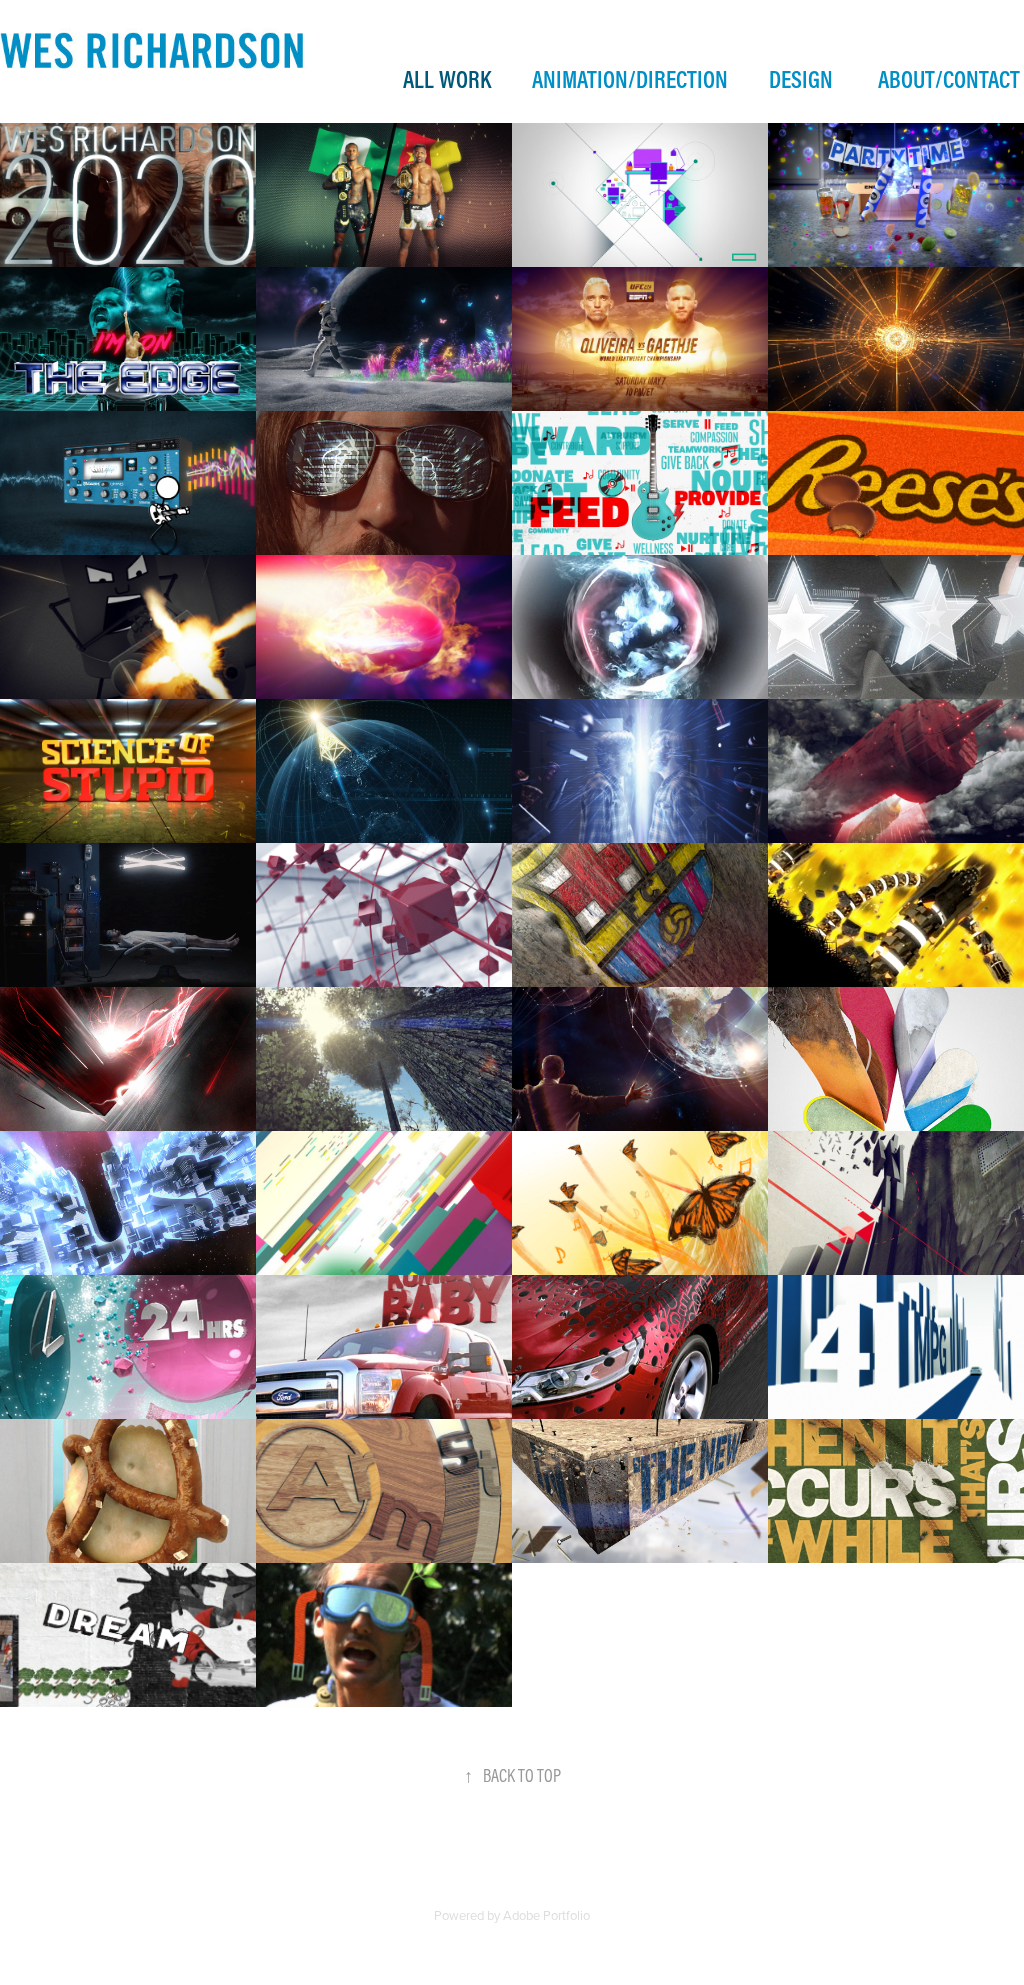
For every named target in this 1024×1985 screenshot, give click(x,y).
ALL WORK (447, 79)
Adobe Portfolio (546, 1915)
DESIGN (801, 79)
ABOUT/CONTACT (949, 79)
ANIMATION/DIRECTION (630, 79)
